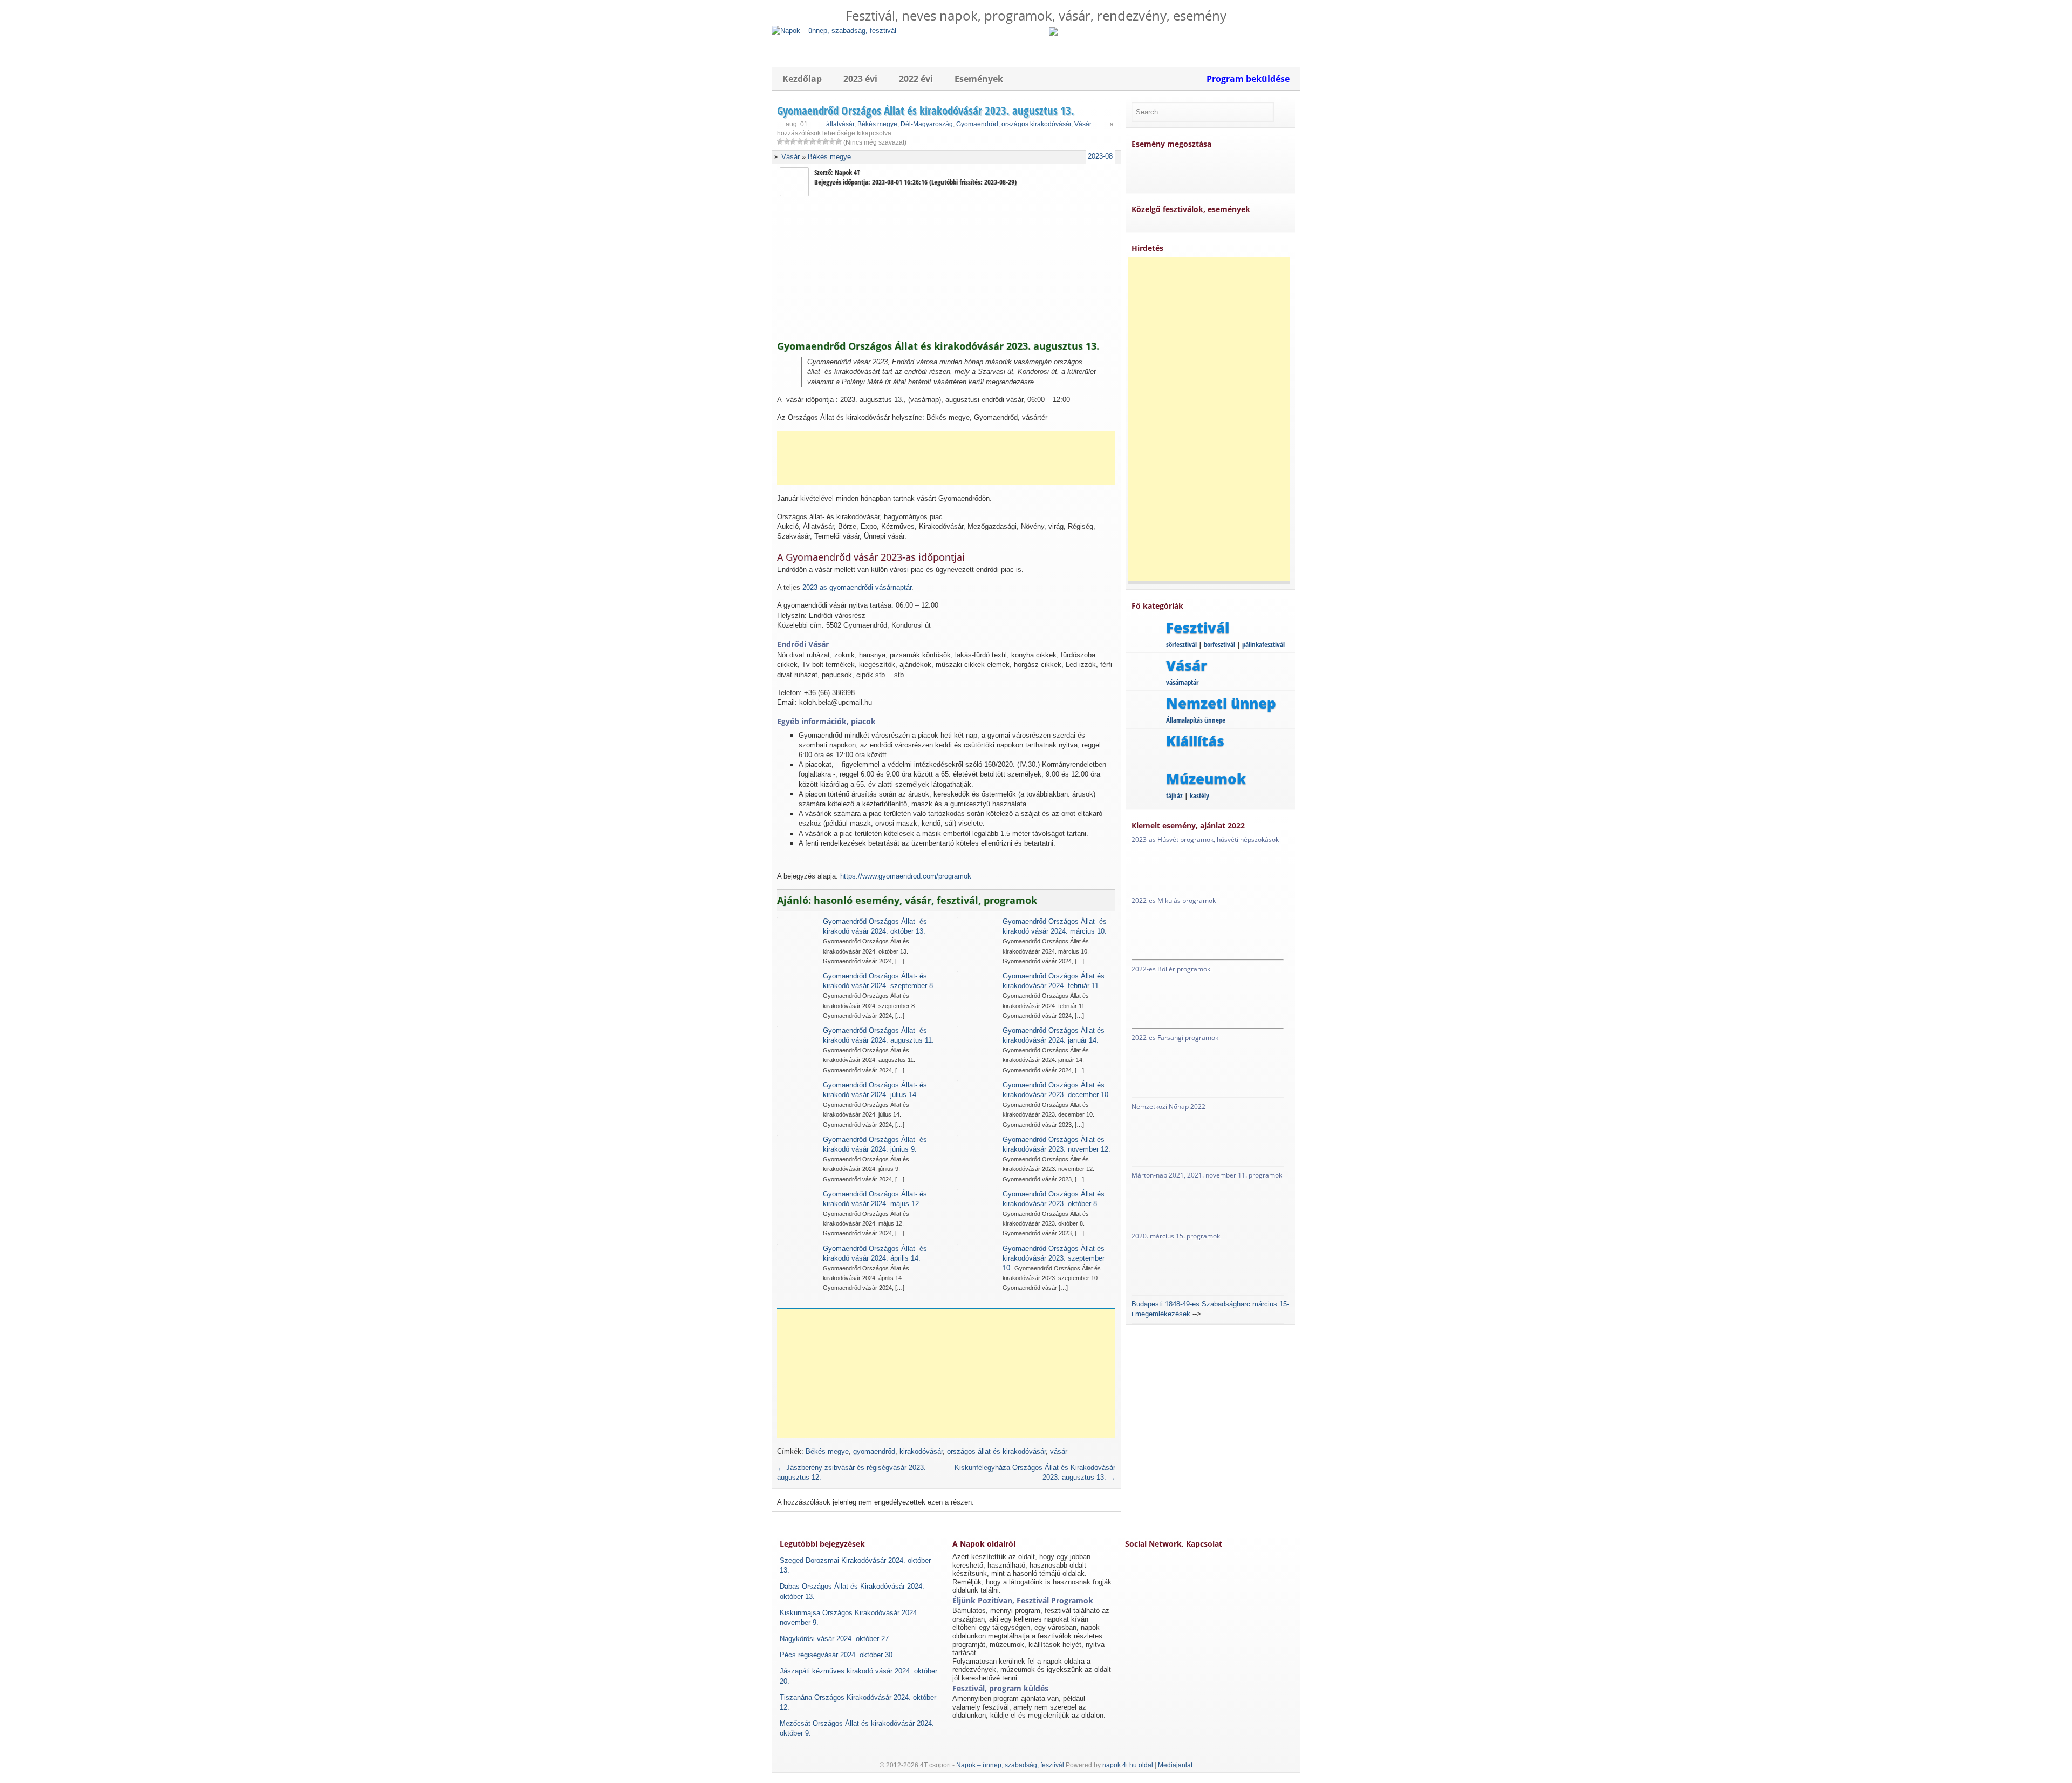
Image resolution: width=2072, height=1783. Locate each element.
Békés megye (877, 124)
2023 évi (860, 79)
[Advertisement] (950, 458)
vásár (1059, 1451)
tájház (1174, 795)
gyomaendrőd (874, 1451)
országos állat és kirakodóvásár (996, 1451)
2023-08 (1100, 156)
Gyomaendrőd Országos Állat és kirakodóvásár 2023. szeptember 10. (1054, 1258)
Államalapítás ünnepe (1196, 720)
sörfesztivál (1181, 644)
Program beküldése (1248, 79)
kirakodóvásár (921, 1451)
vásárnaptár (1182, 682)
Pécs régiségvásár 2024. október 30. (837, 1655)
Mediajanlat (1175, 1765)
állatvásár (840, 124)
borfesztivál (1219, 644)
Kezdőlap (802, 79)
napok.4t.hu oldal (1128, 1765)
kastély (1199, 795)
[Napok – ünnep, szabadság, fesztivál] (834, 30)
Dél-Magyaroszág (927, 124)
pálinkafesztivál (1263, 644)
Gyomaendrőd (977, 124)
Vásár (1083, 124)
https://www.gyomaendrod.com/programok (906, 876)
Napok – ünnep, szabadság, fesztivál (1010, 1765)
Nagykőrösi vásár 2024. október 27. (835, 1639)
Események (979, 79)
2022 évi (916, 79)
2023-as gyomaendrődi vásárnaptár (857, 587)
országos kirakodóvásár (1036, 124)
